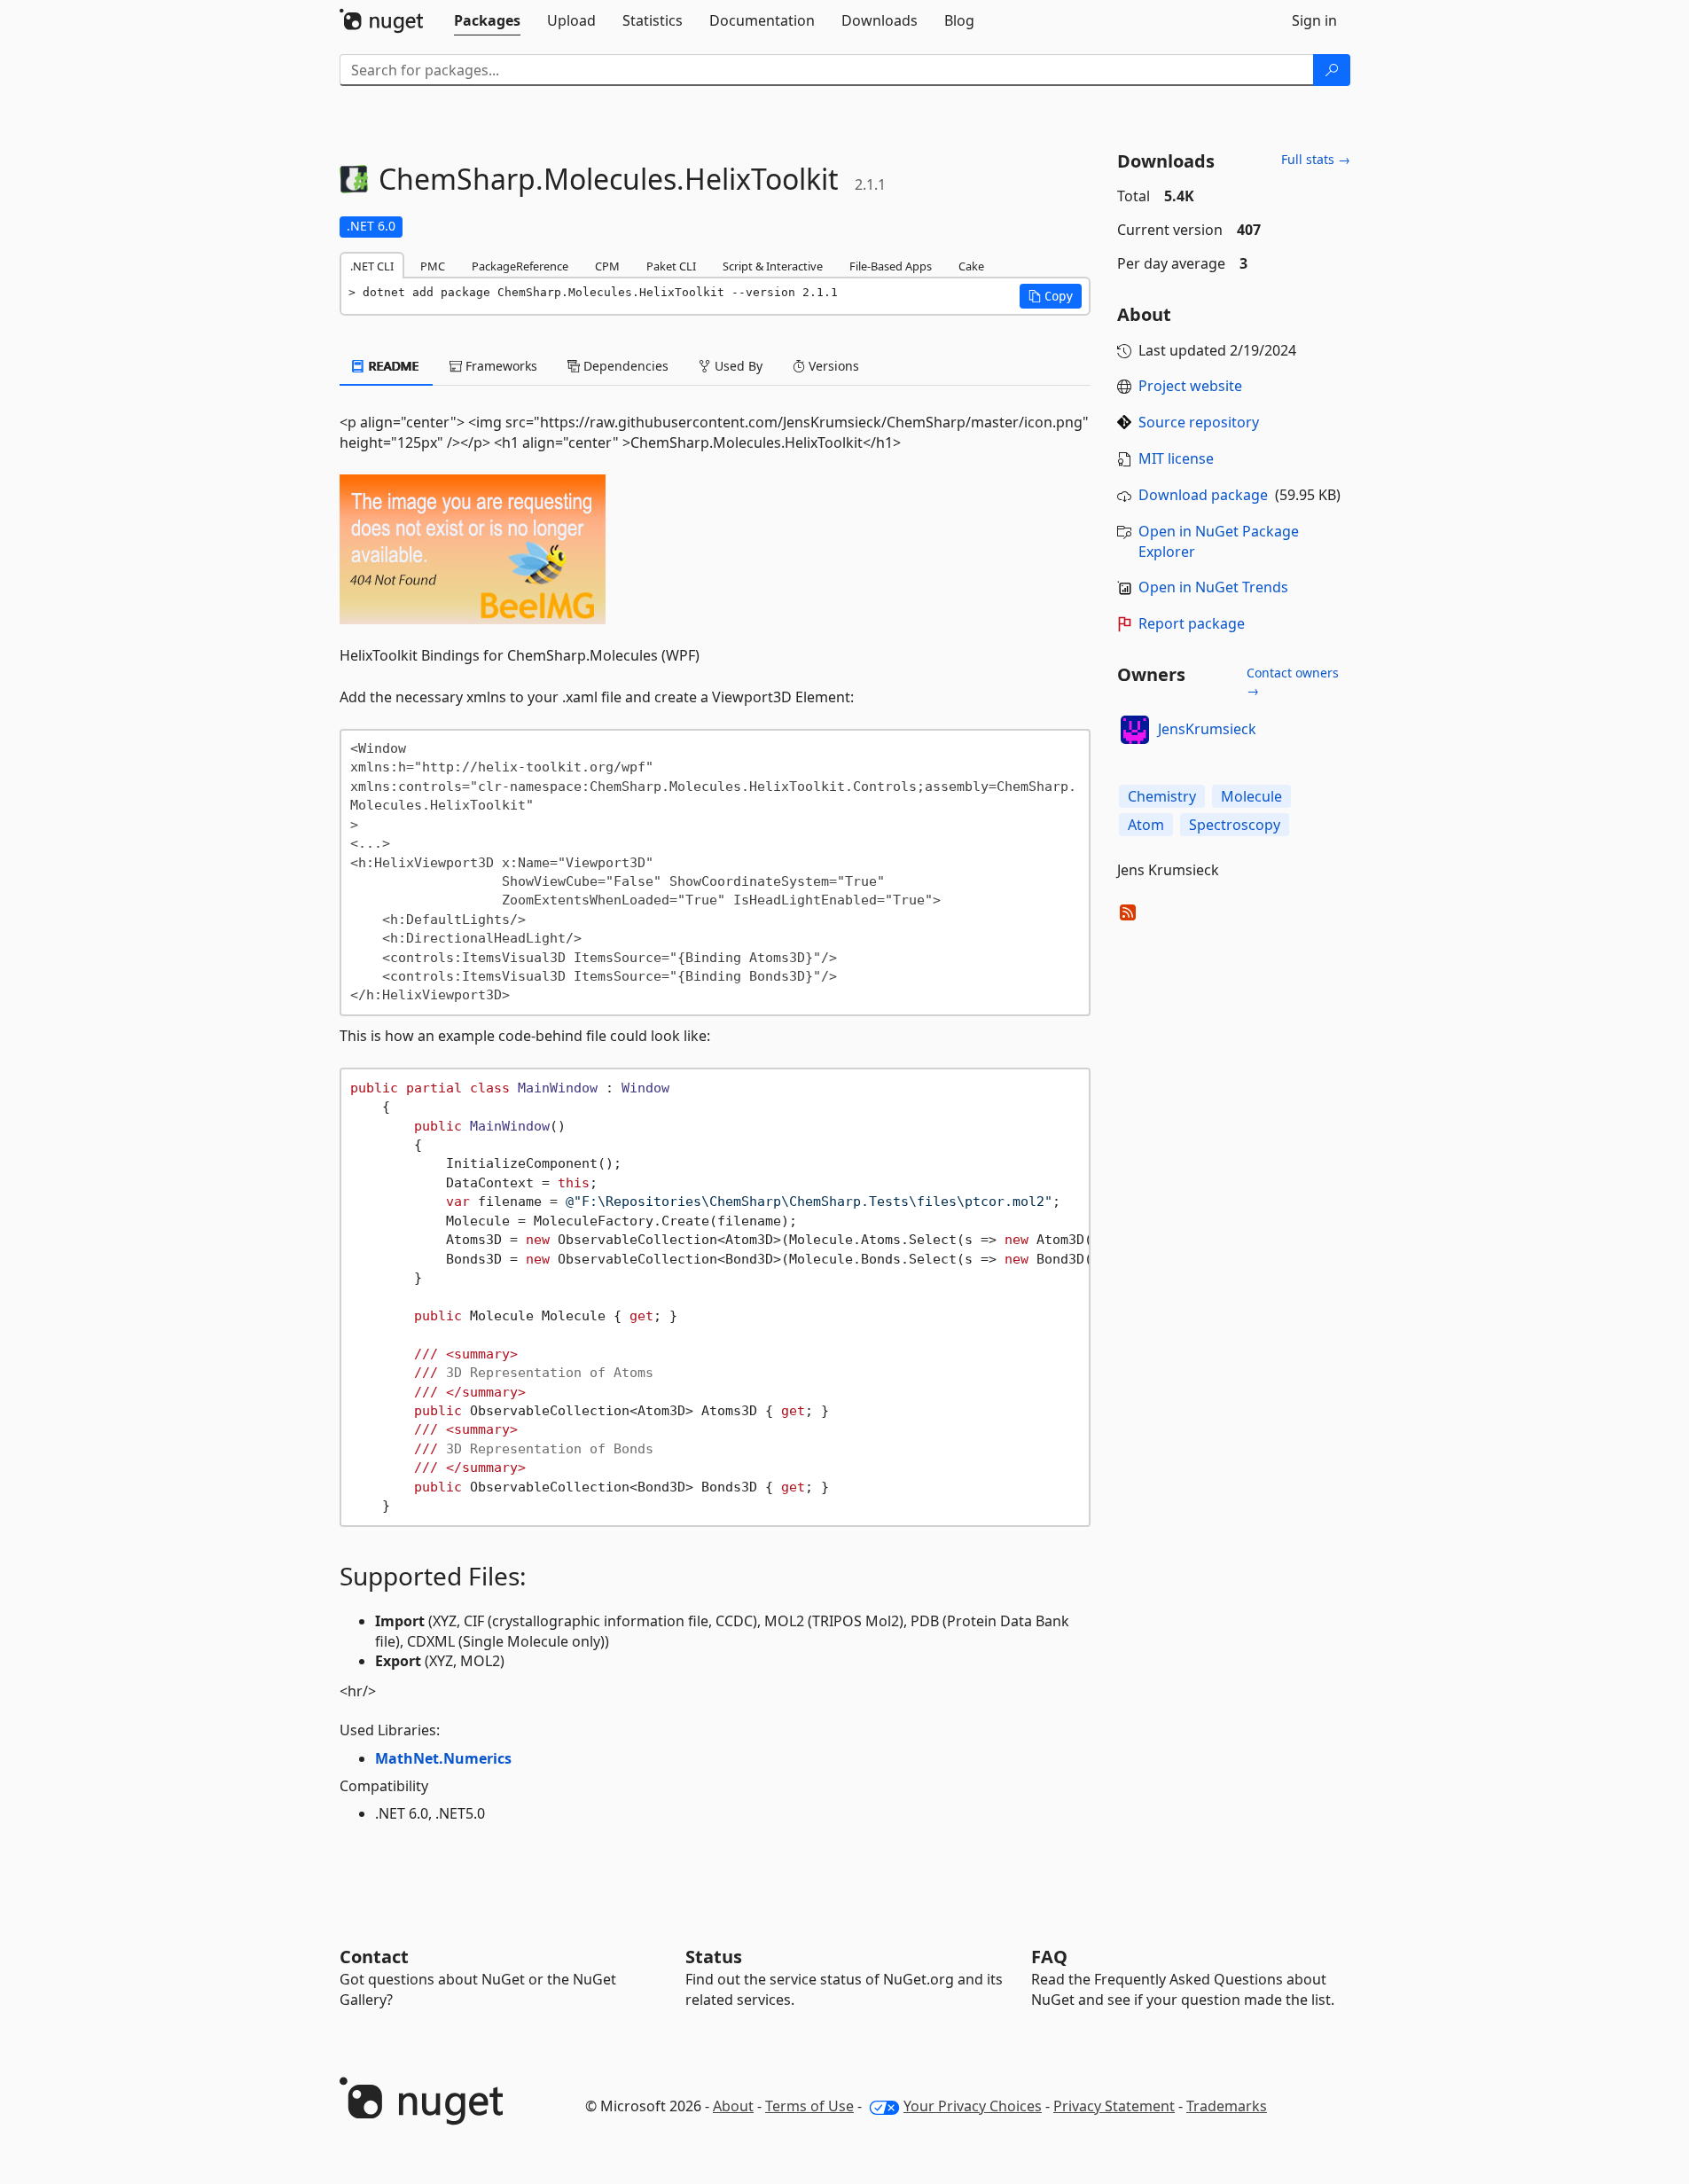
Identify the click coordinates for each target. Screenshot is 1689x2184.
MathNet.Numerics (443, 1758)
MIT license (1176, 458)
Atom (1146, 825)
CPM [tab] (607, 266)
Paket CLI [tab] (671, 266)
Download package (1203, 495)
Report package (1192, 623)
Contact (374, 1957)
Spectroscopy (1235, 825)
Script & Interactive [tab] (773, 266)
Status (714, 1957)
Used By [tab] (737, 366)
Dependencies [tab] (624, 366)
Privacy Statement (1114, 2106)
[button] (1051, 296)
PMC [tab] (433, 266)
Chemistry (1162, 796)
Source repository (1199, 422)
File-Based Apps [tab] (891, 266)
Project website (1190, 386)
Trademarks (1227, 2106)
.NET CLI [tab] (372, 266)
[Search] (1332, 70)
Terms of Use (809, 2106)
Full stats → (1316, 159)
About (733, 2106)
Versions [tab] (832, 366)
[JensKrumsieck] (1135, 730)
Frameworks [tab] (500, 366)
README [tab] (392, 366)
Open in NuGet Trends (1213, 587)
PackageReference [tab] (520, 266)
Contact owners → (1293, 681)
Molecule (1251, 796)
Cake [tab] (971, 266)
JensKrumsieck (1207, 729)
